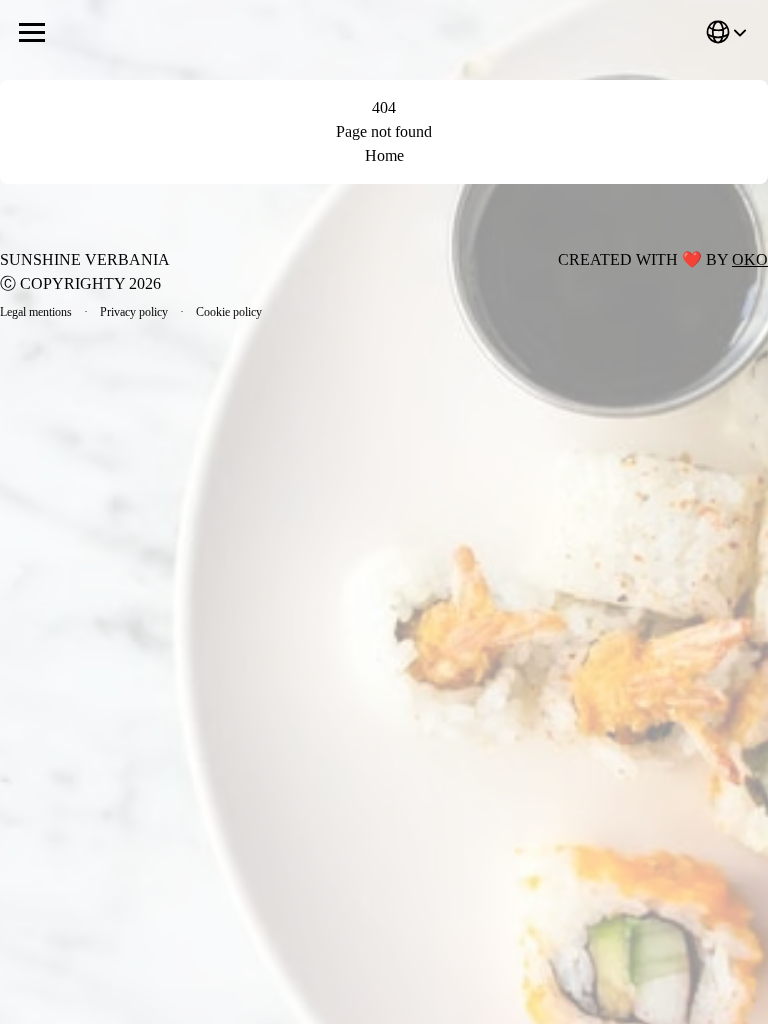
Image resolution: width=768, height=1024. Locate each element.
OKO (750, 259)
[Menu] (32, 32)
